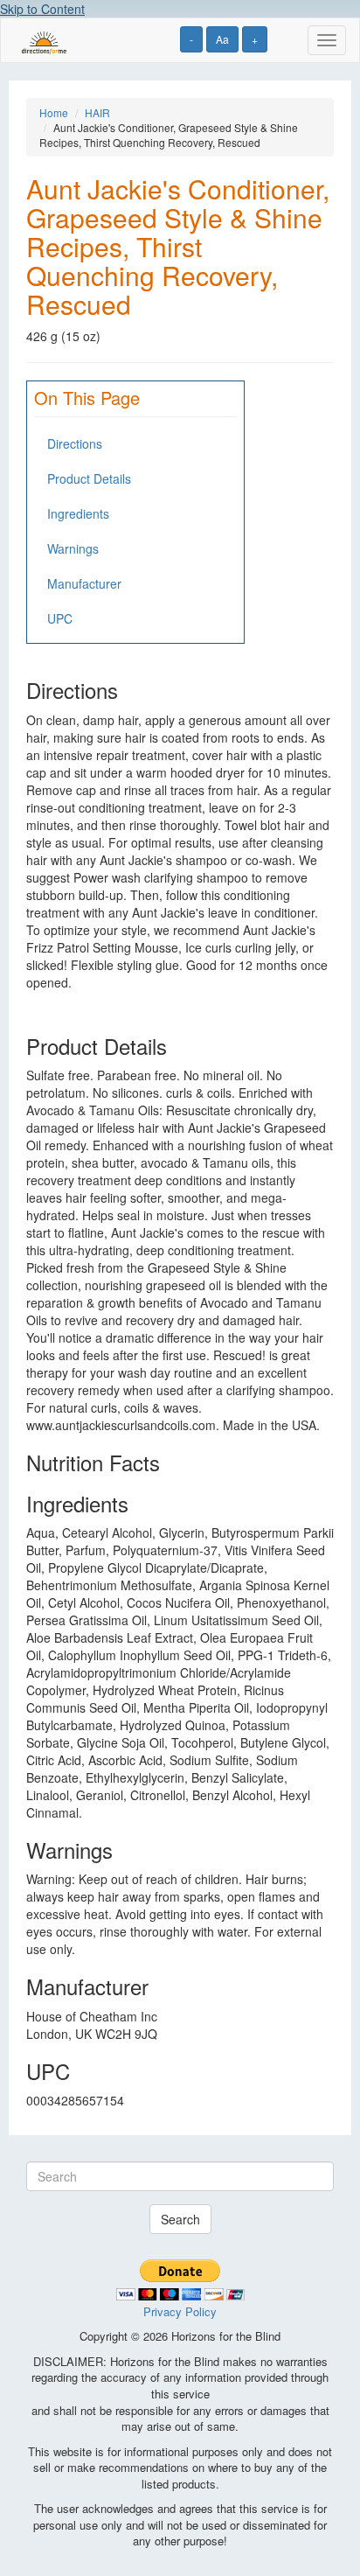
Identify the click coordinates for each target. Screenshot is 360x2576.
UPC (60, 618)
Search (180, 2219)
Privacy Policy (180, 2311)
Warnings (73, 548)
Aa (222, 39)
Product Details (89, 478)
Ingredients (78, 513)
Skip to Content (42, 9)
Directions (75, 443)
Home (54, 112)
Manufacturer (84, 583)
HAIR (97, 112)
